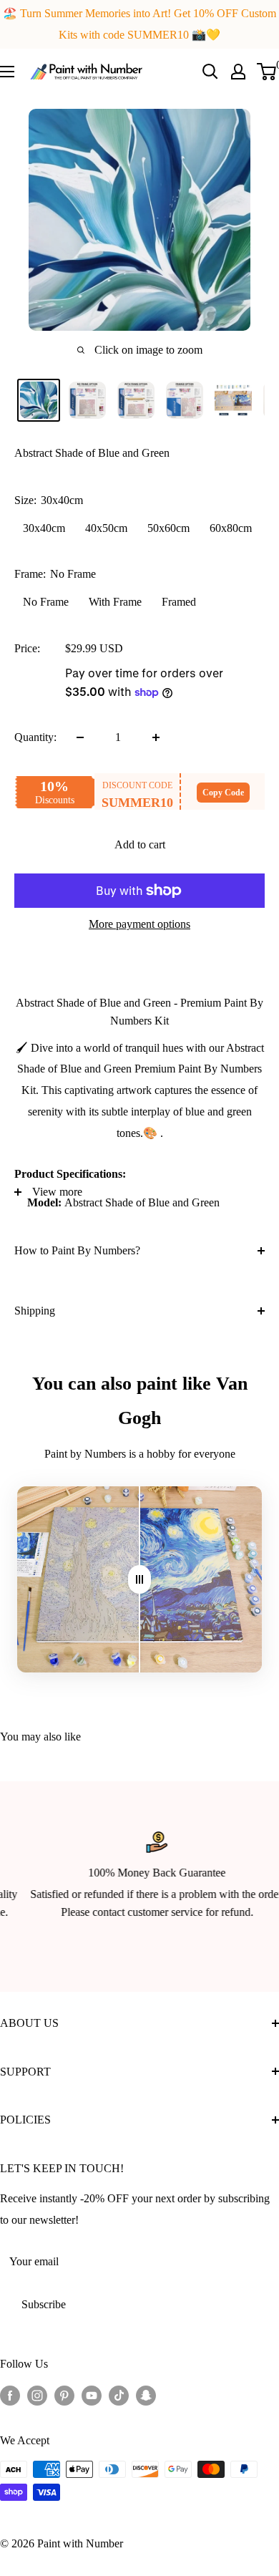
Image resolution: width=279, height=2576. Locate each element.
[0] (267, 72)
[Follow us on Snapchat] (146, 2395)
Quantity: (35, 737)
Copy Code (223, 793)
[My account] (238, 72)
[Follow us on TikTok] (119, 2395)
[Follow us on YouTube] (92, 2395)
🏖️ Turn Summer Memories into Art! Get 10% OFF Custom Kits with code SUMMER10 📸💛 (139, 24)
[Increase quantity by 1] (156, 737)
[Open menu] (7, 72)
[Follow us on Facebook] (10, 2395)
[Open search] (210, 72)
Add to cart (140, 844)
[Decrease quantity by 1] (80, 737)
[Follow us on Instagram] (37, 2395)
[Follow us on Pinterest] (64, 2395)
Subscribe (44, 2304)
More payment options (139, 924)
